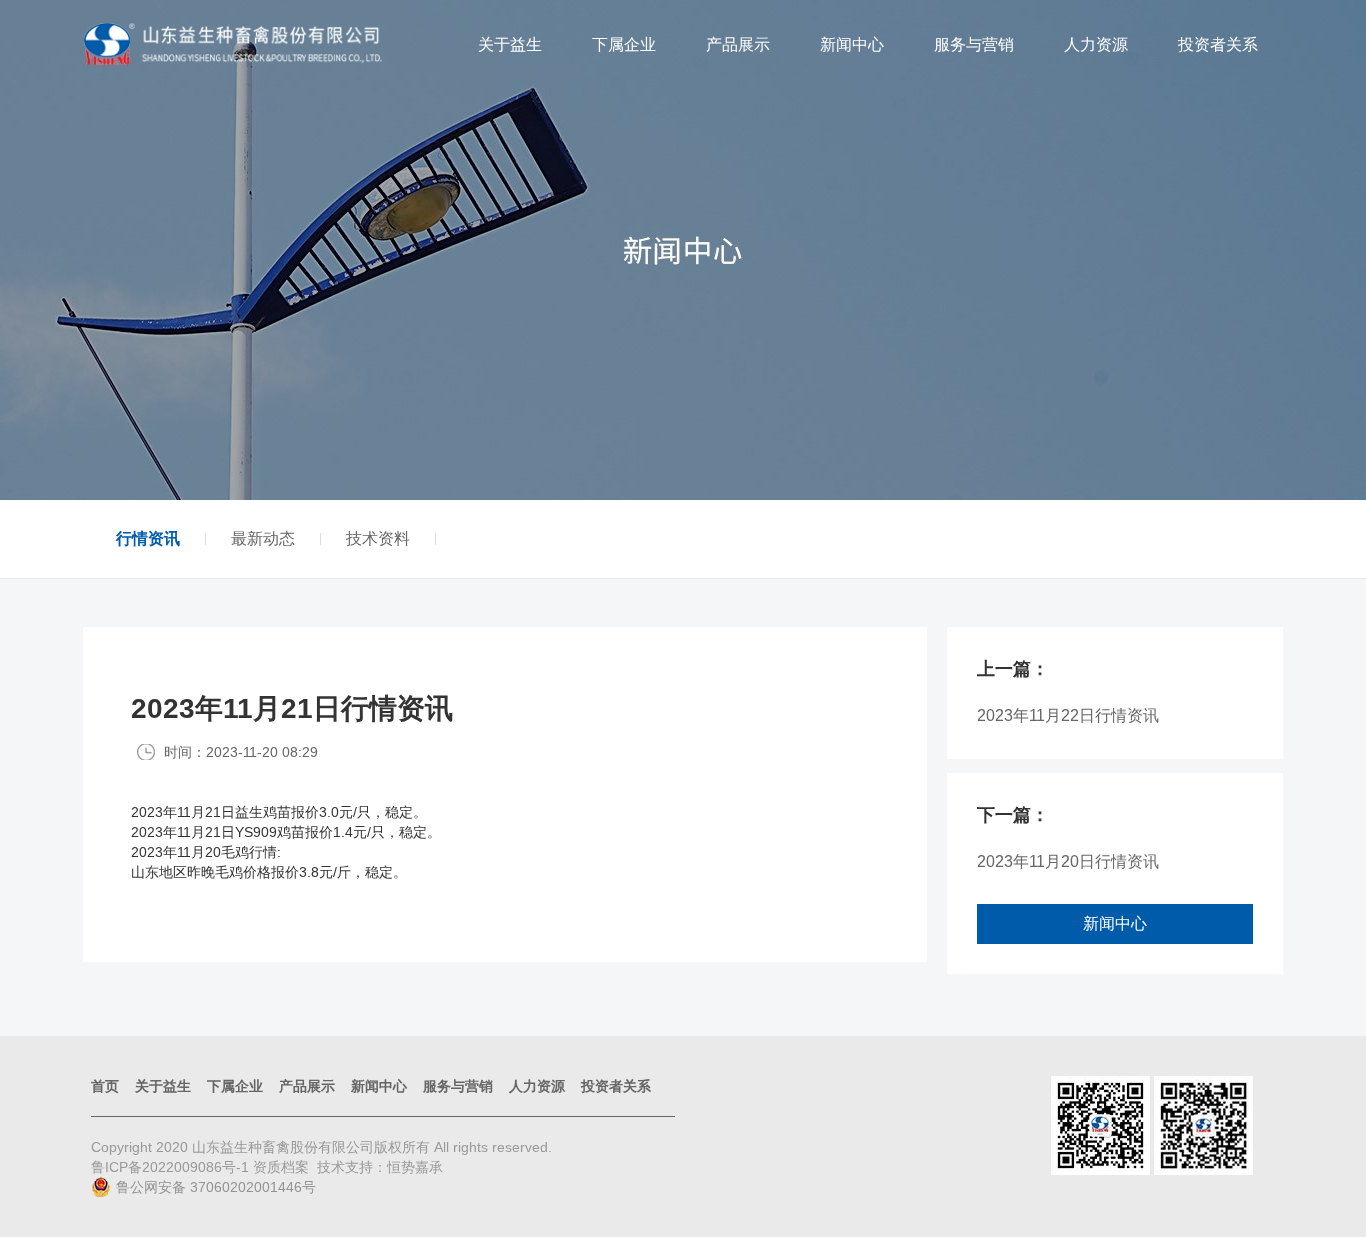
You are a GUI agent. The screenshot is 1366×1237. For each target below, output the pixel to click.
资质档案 (281, 1167)
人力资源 (1096, 44)
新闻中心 (852, 44)
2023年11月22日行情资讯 (1068, 715)
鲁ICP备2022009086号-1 (172, 1167)
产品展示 (738, 44)
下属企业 (624, 44)
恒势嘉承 (415, 1167)
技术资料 (378, 539)
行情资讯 (148, 539)
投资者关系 (1218, 44)
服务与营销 (974, 44)
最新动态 (263, 539)
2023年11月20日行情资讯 (1068, 861)
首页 (105, 1086)
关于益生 (510, 44)
